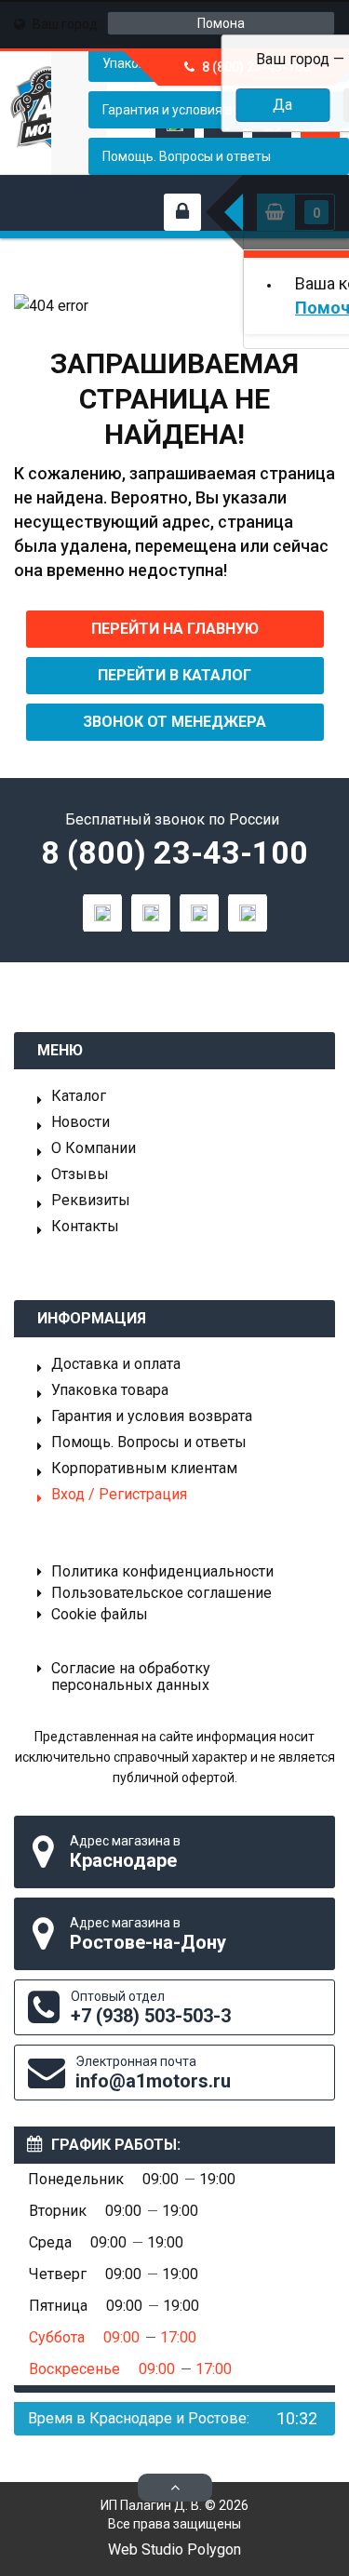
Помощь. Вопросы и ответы (187, 156)
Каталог (79, 1096)
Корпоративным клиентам (144, 1469)
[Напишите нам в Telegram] (151, 913)
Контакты (85, 1227)
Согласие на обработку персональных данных (131, 1677)
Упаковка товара (110, 1390)
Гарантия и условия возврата (152, 1416)
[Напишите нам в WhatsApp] (199, 913)
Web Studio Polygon (174, 2549)
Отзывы (80, 1174)
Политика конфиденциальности (162, 1572)
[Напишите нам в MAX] (102, 913)
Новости (81, 1122)
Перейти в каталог (174, 675)
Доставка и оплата (116, 1364)
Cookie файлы (100, 1615)
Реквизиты (91, 1201)
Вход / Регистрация (119, 1495)
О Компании (94, 1148)
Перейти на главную (175, 629)
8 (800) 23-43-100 (174, 852)
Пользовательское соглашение (161, 1593)
